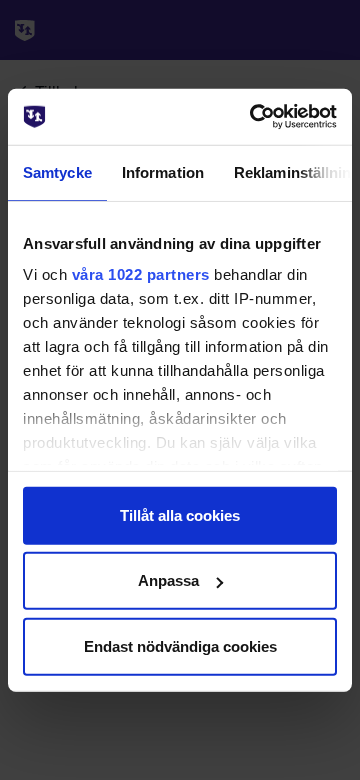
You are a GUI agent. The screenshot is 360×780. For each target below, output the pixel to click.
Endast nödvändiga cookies (180, 645)
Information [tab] (163, 171)
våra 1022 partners (141, 274)
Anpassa (168, 580)
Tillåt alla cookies (180, 514)
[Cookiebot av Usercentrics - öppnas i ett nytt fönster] (254, 117)
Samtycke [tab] (57, 171)
